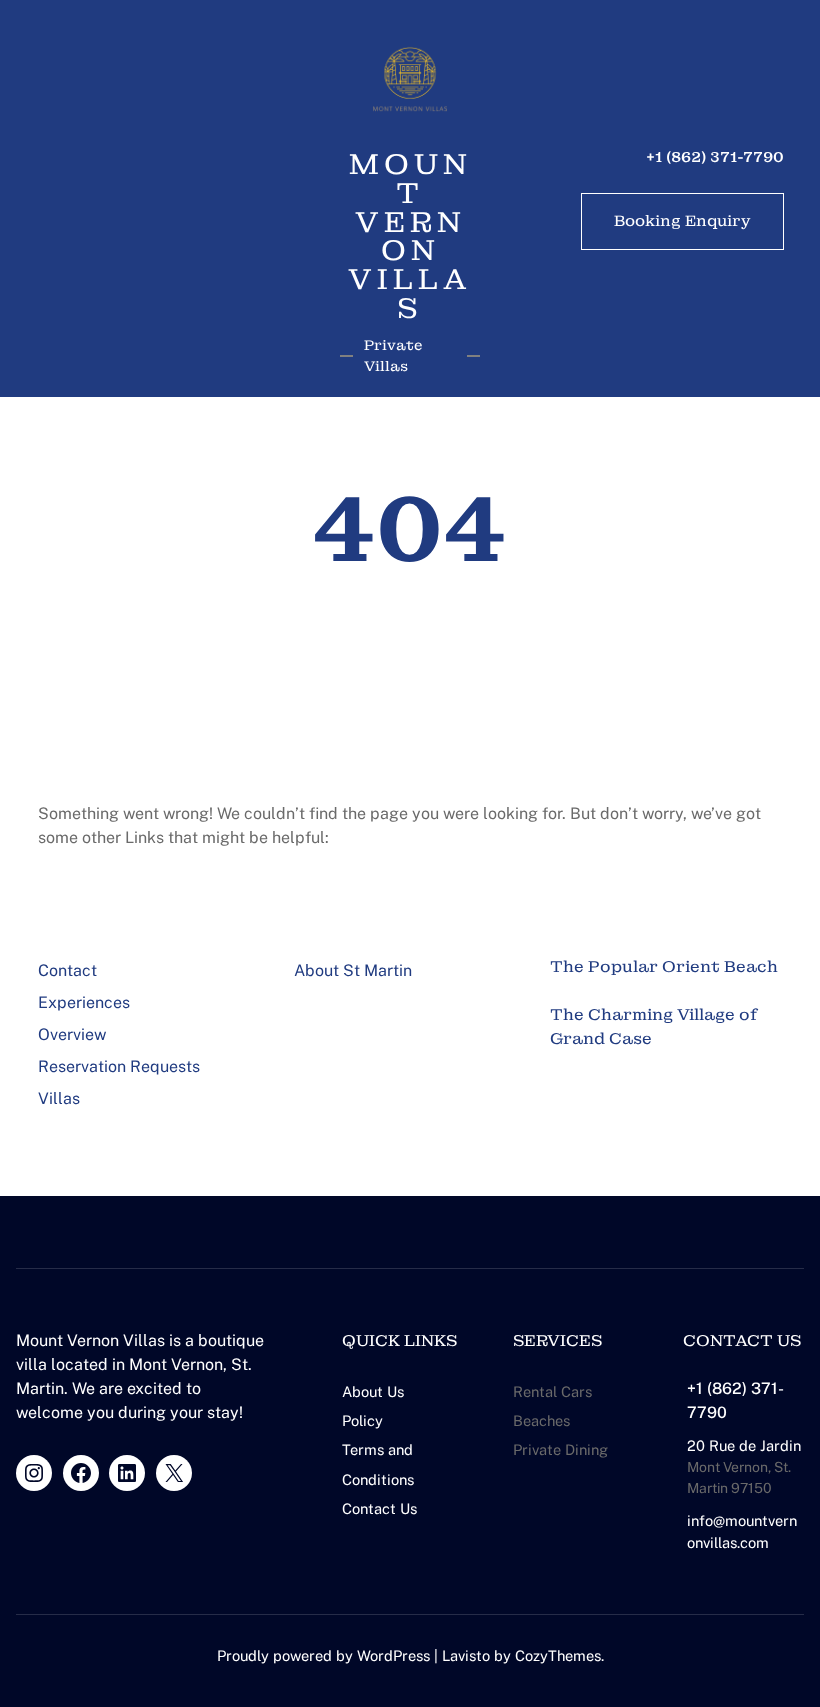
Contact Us (379, 1508)
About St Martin (353, 970)
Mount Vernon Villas (410, 237)
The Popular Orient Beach (664, 966)
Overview (72, 1034)
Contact (67, 970)
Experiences (84, 1002)
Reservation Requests (119, 1066)
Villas (59, 1098)
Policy (362, 1420)
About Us (373, 1391)
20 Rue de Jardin (744, 1445)
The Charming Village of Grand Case (653, 1026)
